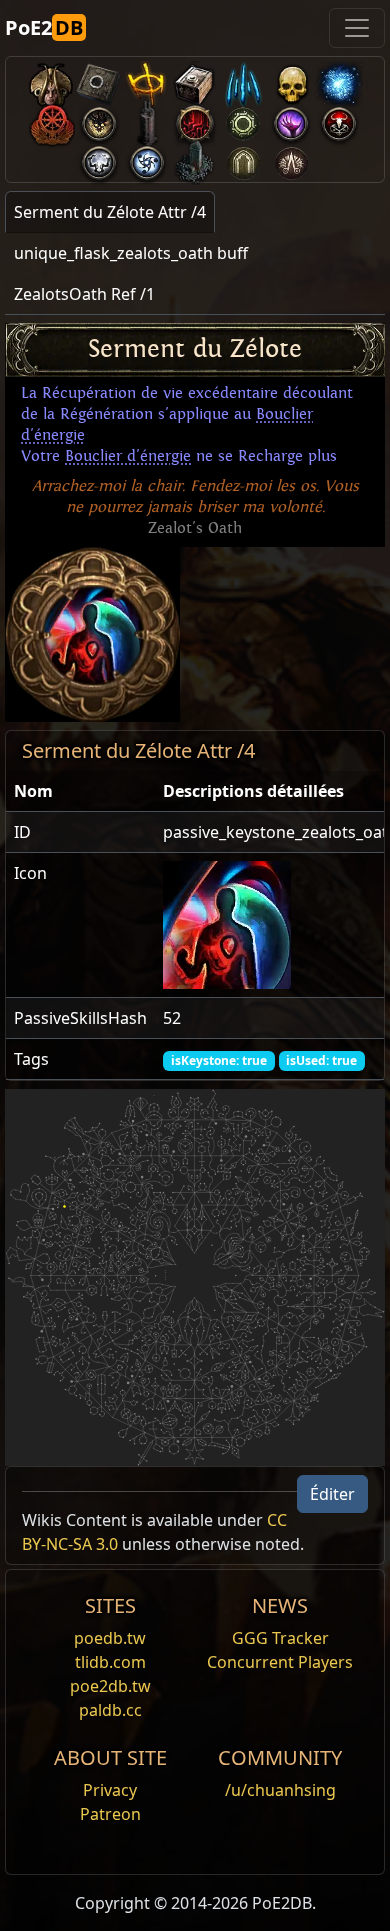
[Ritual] (339, 119)
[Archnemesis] (291, 80)
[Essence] (243, 80)
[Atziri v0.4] (51, 80)
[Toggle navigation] (357, 28)
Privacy (110, 1790)
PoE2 (44, 27)
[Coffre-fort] (195, 80)
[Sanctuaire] (147, 80)
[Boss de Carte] (99, 119)
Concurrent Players (280, 1662)
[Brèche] (291, 119)
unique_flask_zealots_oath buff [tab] (131, 253)
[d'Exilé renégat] (51, 119)
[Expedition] (147, 158)
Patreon (110, 1814)
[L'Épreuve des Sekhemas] (243, 158)
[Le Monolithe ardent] (195, 158)
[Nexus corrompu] (195, 119)
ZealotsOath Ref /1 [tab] (84, 294)
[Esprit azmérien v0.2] (339, 80)
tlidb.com (110, 1662)
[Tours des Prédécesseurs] (147, 119)
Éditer (332, 1494)
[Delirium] (99, 158)
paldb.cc (110, 1710)
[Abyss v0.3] (243, 119)
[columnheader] (80, 791)
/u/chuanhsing (280, 1790)
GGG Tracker (280, 1638)
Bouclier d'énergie (128, 456)
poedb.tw (110, 1638)
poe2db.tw (110, 1686)
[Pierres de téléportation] (99, 80)
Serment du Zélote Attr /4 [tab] (110, 212)
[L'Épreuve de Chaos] (291, 158)
